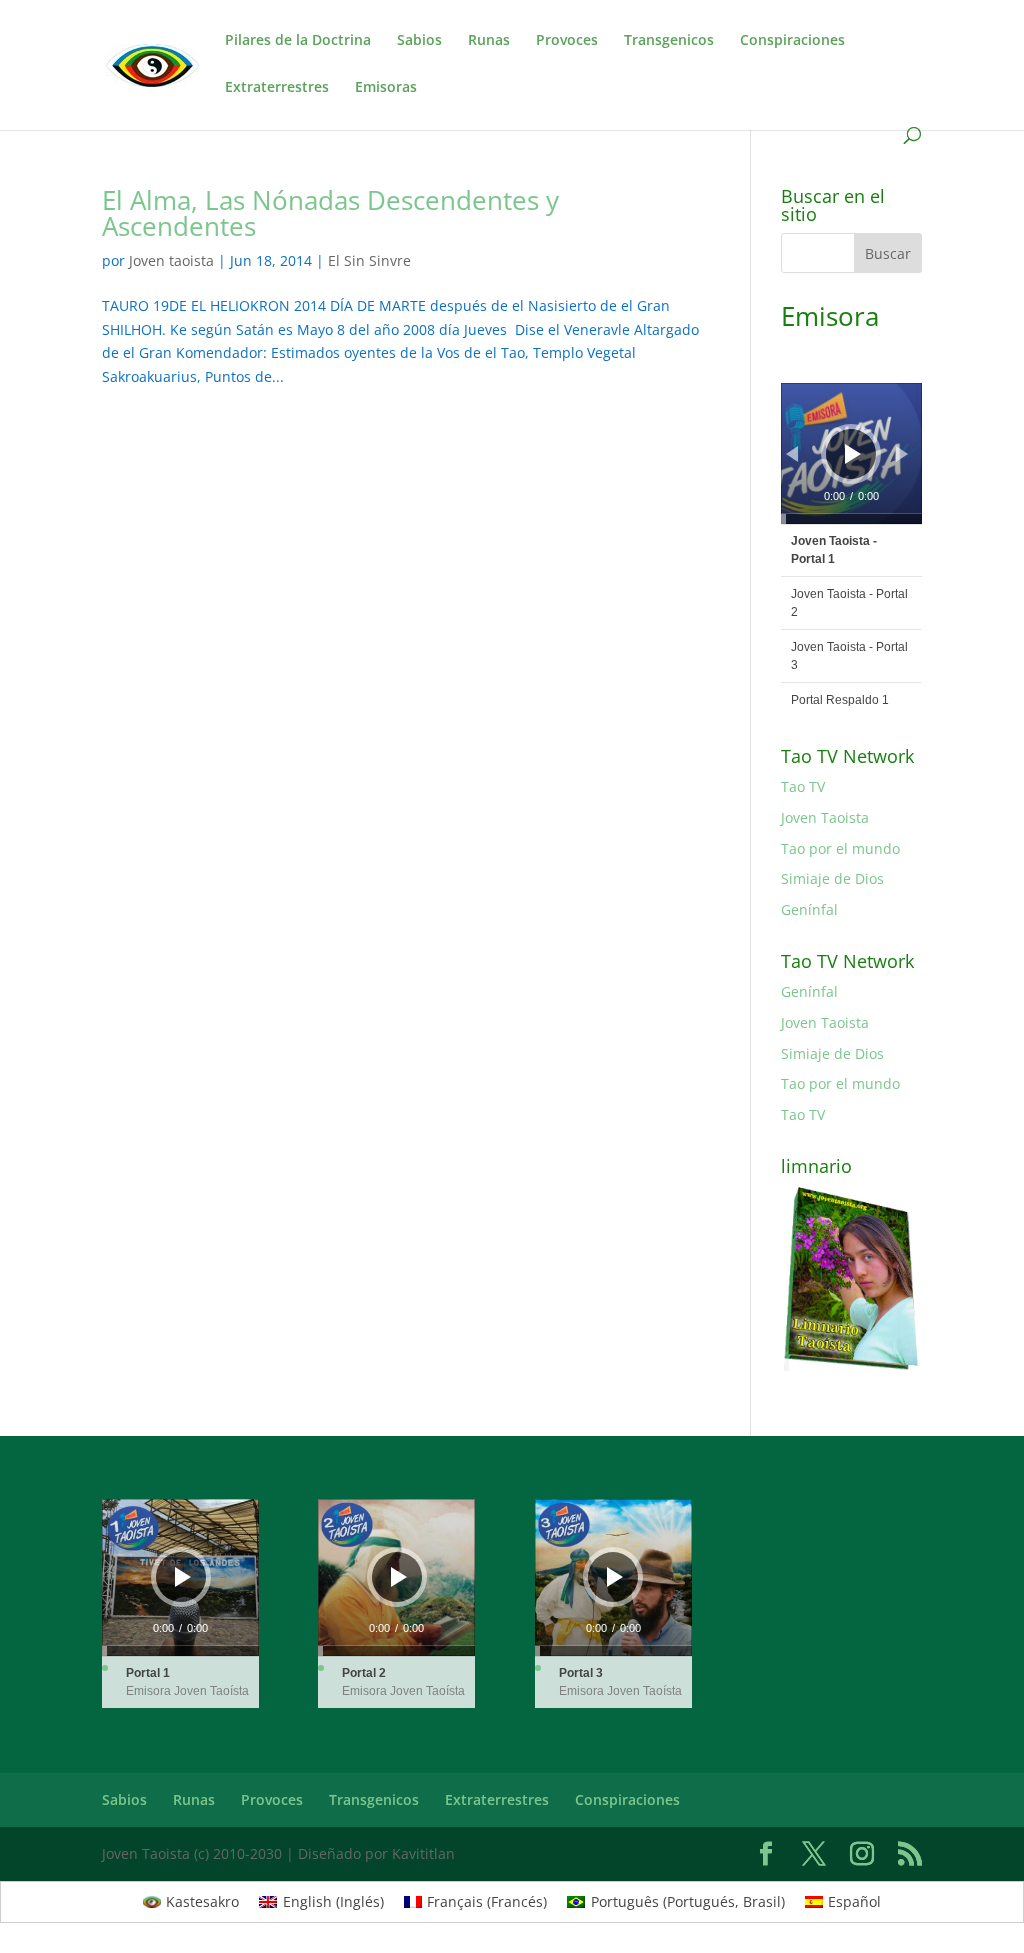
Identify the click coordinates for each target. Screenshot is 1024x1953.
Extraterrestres (277, 88)
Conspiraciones (792, 41)
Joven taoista (171, 260)
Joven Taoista (825, 817)
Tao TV (803, 786)
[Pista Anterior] (792, 454)
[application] (851, 453)
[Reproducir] (853, 454)
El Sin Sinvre (369, 260)
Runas (489, 41)
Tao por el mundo (840, 848)
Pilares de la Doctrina (298, 41)
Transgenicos (669, 41)
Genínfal (809, 909)
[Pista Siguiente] (902, 454)
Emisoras (386, 88)
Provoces (567, 41)
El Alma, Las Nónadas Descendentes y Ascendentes (330, 213)
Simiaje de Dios (832, 878)
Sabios (419, 41)
